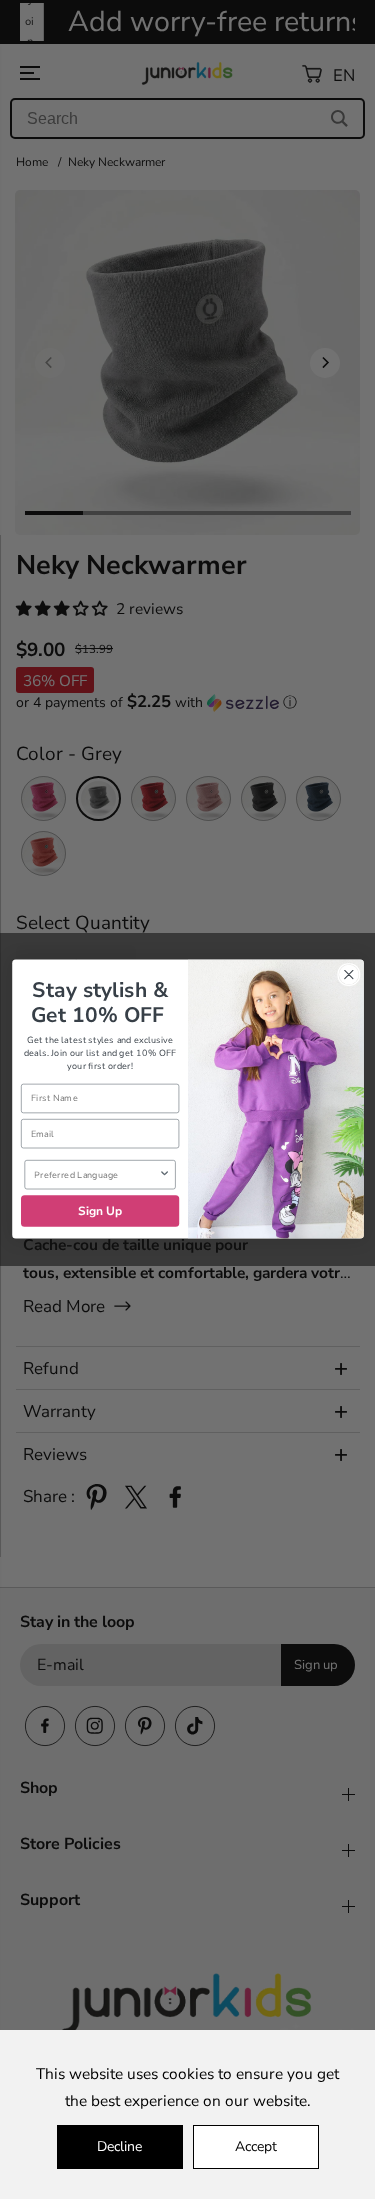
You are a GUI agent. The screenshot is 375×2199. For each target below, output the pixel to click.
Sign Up (99, 1211)
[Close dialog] (348, 975)
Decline (119, 2146)
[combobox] (96, 1175)
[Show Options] (164, 1175)
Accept (256, 2146)
